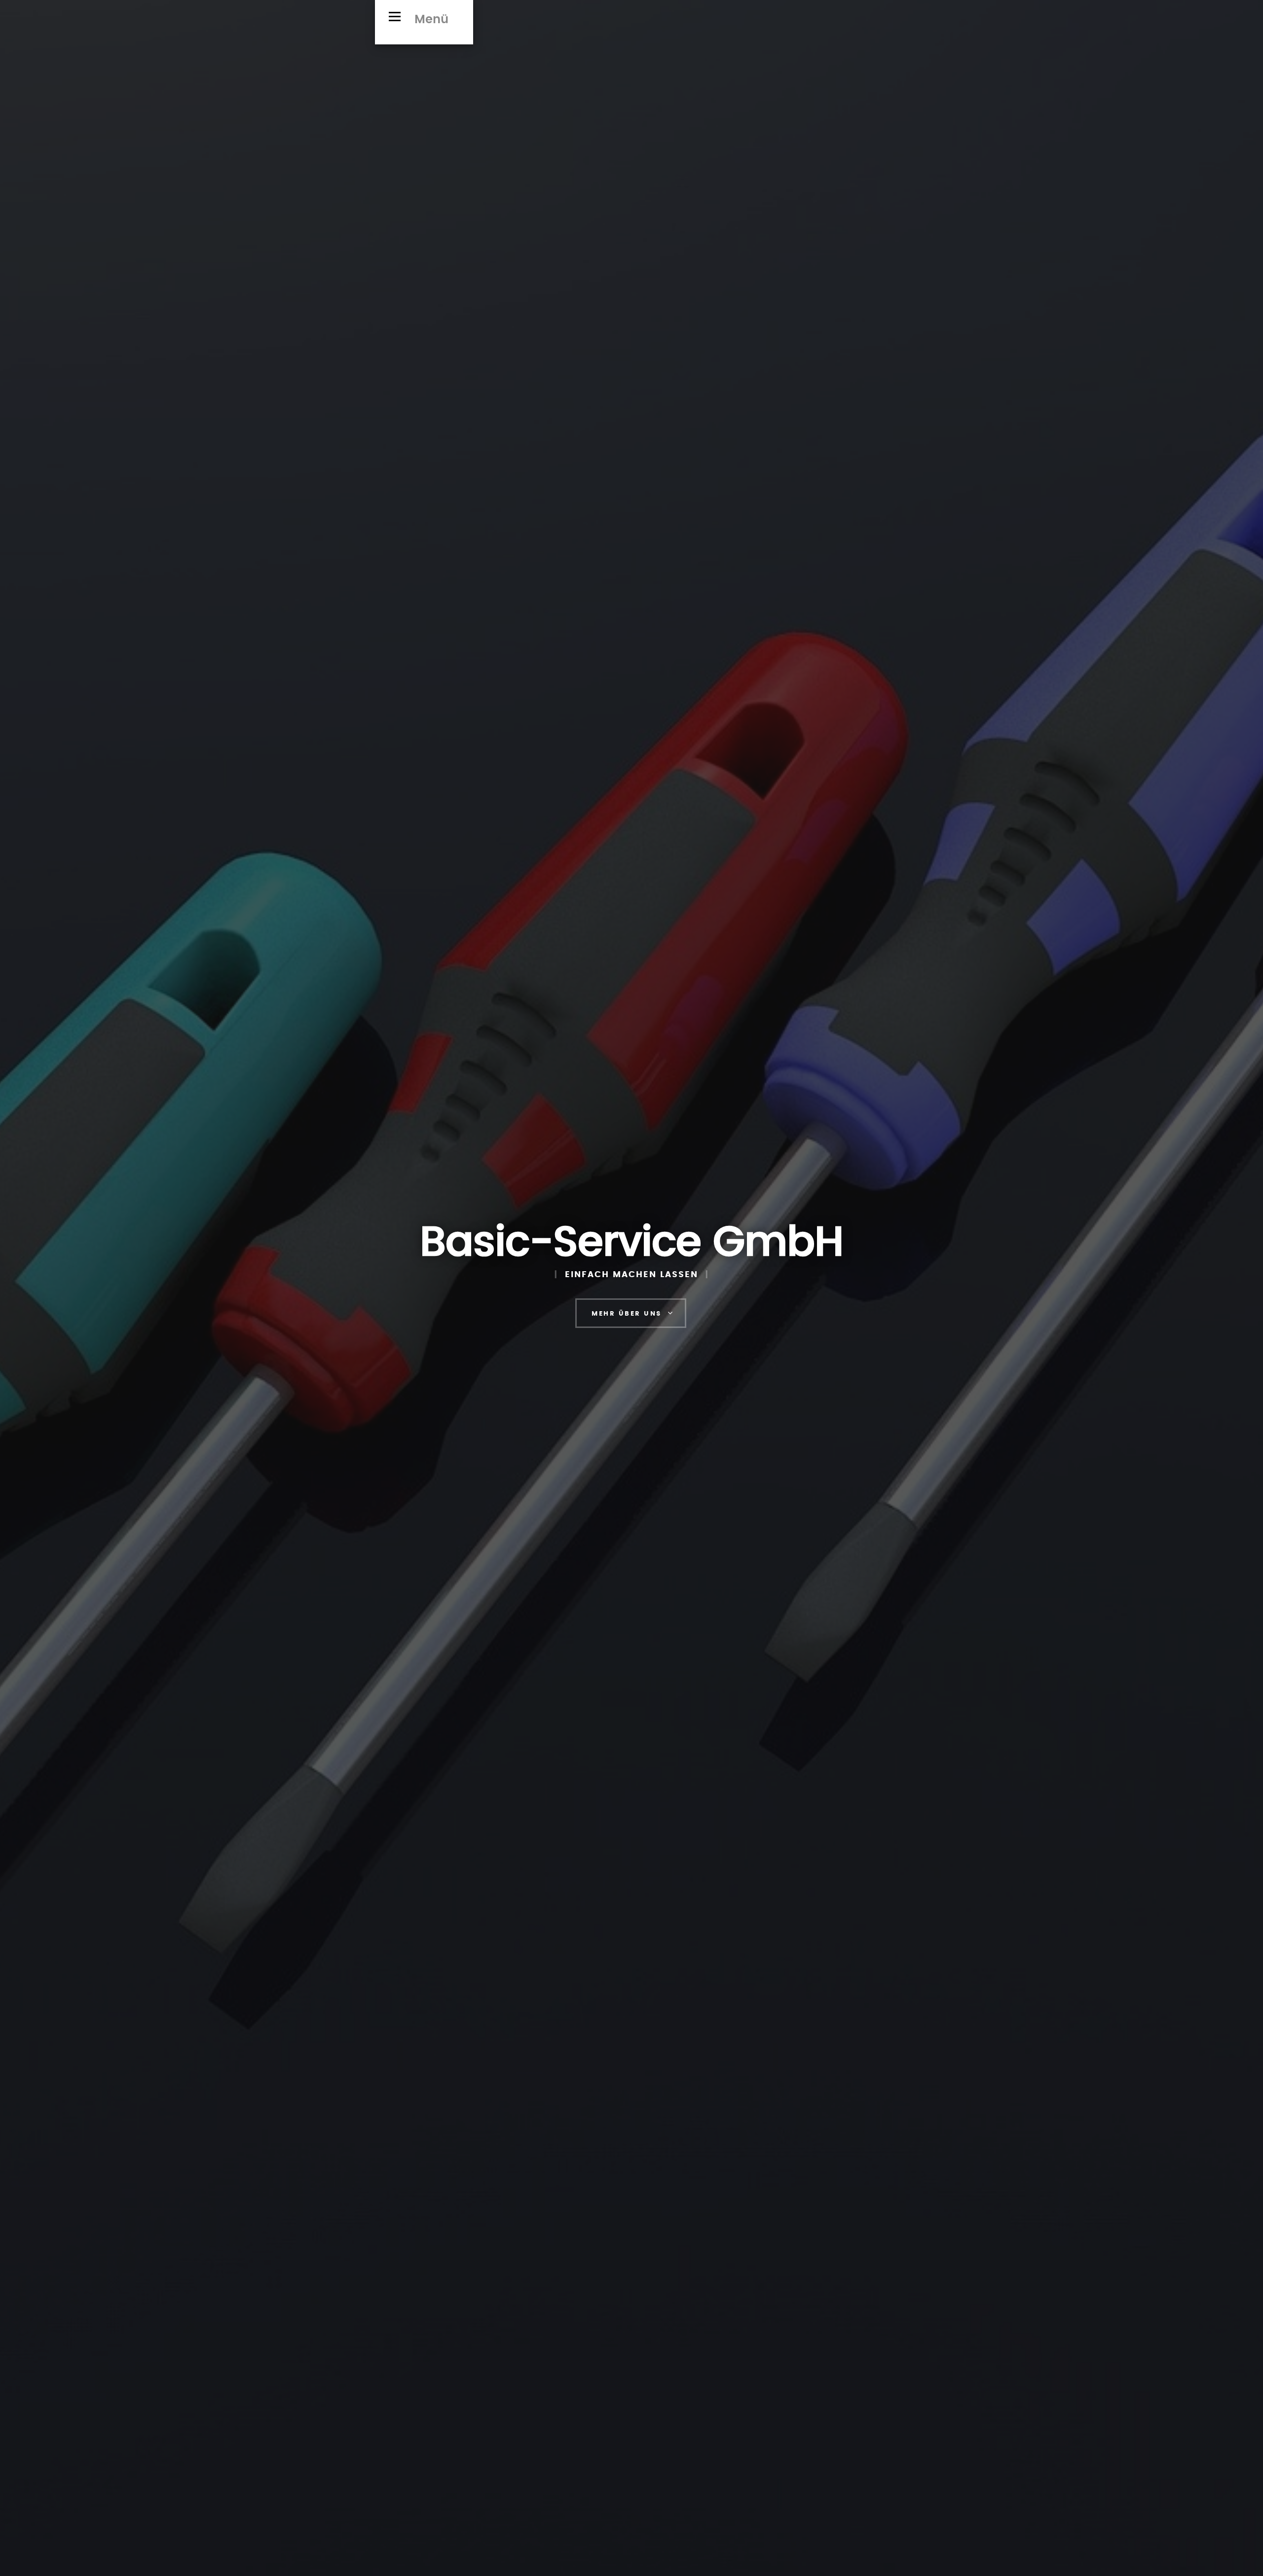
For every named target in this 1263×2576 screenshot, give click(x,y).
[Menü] (395, 16)
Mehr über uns (627, 1314)
